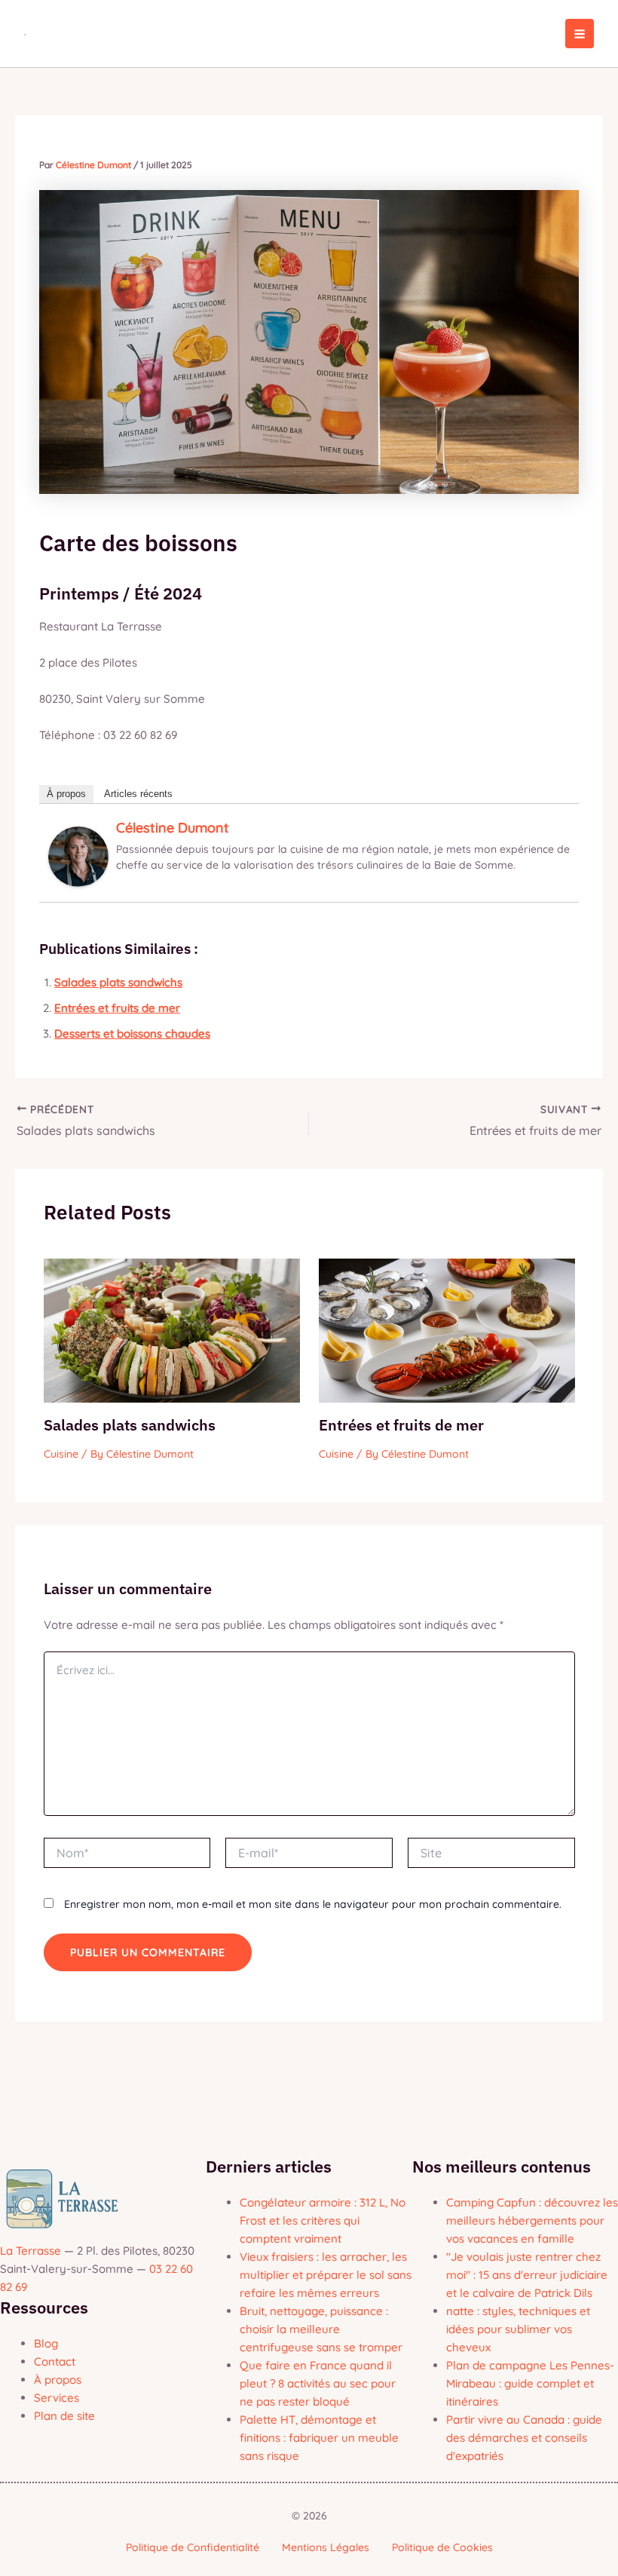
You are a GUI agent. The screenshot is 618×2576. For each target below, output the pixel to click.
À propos (66, 794)
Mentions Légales (326, 2547)
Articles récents (138, 794)
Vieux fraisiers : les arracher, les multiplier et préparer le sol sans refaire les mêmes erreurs (326, 2275)
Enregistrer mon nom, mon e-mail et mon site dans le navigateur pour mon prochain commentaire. (313, 1904)
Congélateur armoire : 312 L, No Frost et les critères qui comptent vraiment (323, 2220)
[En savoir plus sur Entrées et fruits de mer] (447, 1329)
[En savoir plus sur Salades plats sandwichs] (172, 1329)
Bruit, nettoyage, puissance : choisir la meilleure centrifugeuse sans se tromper (321, 2329)
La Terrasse (31, 2251)
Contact (55, 2361)
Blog (46, 2343)
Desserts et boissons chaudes (132, 1033)
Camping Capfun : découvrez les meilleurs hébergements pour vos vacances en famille (532, 2220)
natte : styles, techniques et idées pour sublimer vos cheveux (518, 2329)
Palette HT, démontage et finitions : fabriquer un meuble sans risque (319, 2438)
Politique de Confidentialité (193, 2547)
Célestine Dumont (173, 828)
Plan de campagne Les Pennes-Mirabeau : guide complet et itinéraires (530, 2383)
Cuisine (61, 1454)
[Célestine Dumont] (78, 856)
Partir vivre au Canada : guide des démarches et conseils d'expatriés (524, 2438)
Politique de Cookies (442, 2547)
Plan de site (64, 2416)
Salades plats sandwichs (118, 982)
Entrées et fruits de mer (117, 1008)
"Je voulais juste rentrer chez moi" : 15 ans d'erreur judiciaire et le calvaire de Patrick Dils (527, 2275)
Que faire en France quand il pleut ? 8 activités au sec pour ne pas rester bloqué (318, 2383)
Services (57, 2398)
